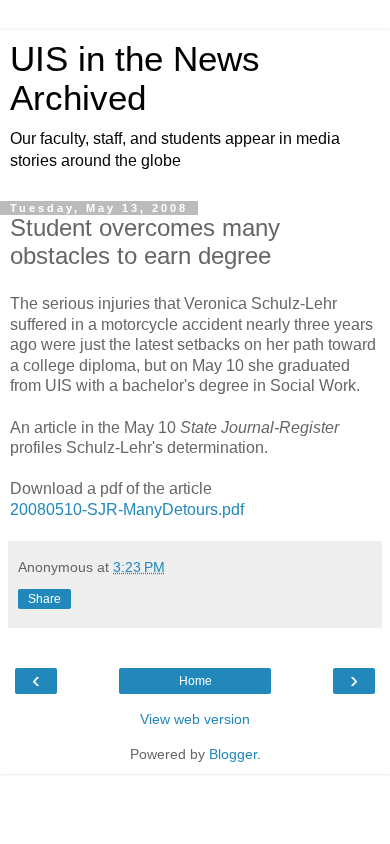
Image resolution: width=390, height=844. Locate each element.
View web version (195, 719)
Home (195, 681)
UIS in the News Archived (135, 78)
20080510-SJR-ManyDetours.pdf (127, 509)
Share (44, 599)
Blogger (233, 754)
